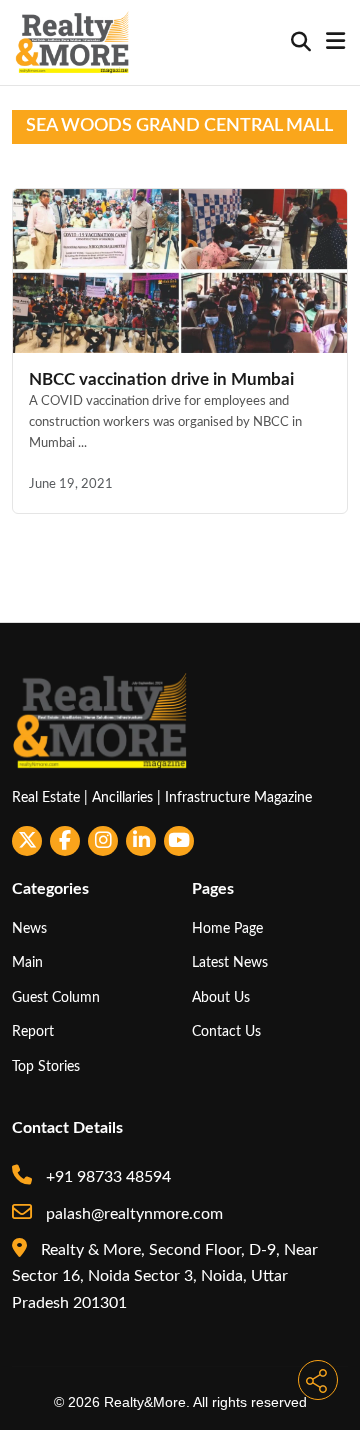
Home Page (227, 928)
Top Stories (46, 1066)
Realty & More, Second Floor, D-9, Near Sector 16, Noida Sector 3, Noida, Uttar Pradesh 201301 (165, 1276)
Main (27, 962)
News (29, 928)
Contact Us (226, 1031)
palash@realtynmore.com (132, 1214)
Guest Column (56, 997)
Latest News (230, 962)
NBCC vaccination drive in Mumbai (161, 379)
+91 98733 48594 (106, 1177)
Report (33, 1031)
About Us (221, 997)
